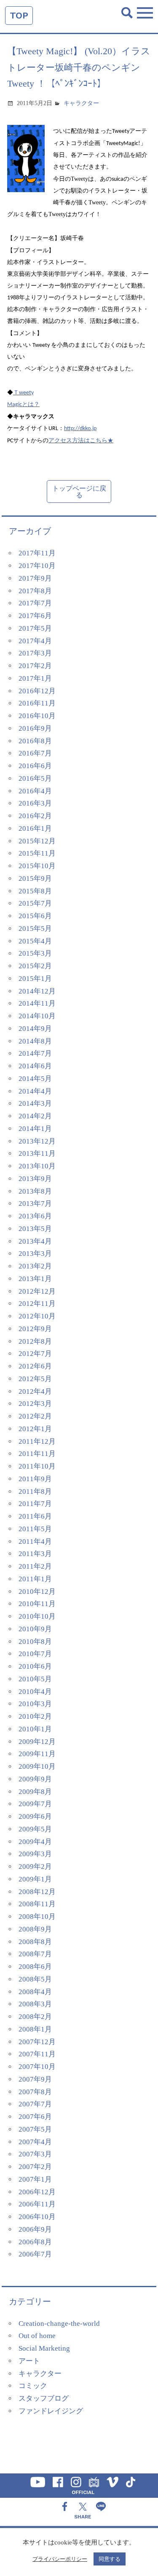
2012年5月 (35, 1379)
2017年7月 (35, 603)
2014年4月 (35, 1091)
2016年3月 (35, 803)
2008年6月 (35, 1967)
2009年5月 (35, 1829)
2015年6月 (35, 916)
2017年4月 (35, 641)
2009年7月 (35, 1804)
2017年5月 (35, 628)
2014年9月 (35, 1029)
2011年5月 (35, 1529)
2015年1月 (35, 979)
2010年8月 (35, 1642)
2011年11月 (37, 1454)
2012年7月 (35, 1354)
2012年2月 (35, 1416)
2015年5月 (35, 929)
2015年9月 (35, 878)
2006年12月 (37, 2192)
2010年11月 (37, 1604)
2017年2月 (35, 666)
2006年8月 (35, 2242)
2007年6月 (35, 2117)
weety (26, 393)
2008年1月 (35, 2029)
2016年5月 (35, 778)
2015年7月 (35, 903)
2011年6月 (35, 1516)
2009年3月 (35, 1854)
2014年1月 (35, 1129)
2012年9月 (35, 1329)
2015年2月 (35, 966)
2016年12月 (37, 691)
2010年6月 (35, 1666)
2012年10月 (37, 1316)
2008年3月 (35, 2004)
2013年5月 (35, 1229)
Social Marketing (44, 2348)
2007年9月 (35, 2079)
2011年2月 (35, 1566)
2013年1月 (35, 1279)
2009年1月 (35, 1879)
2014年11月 (37, 1003)
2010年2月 (35, 1716)
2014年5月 (35, 1079)
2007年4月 (35, 2142)
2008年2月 (35, 2017)
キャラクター (81, 103)
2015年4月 (35, 941)
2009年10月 (37, 1766)
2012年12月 (37, 1291)
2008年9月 (35, 1929)
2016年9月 (35, 728)
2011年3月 (35, 1554)
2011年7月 (35, 1504)
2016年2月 (35, 816)
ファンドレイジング (51, 2411)
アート (29, 2361)
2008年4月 (35, 1992)
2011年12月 (37, 1441)
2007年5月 (35, 2129)
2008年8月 (35, 1942)
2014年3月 (35, 1103)
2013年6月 (35, 1216)
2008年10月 (37, 1917)
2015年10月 (37, 866)
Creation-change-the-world (59, 2324)
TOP (19, 15)
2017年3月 (35, 653)
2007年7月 (35, 2104)
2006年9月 (35, 2229)
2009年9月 (35, 1779)
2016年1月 (35, 828)
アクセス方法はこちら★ (81, 440)
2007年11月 (37, 2054)
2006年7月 (35, 2254)
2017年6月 (35, 616)
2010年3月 (35, 1704)
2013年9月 (35, 1179)
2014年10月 (37, 1016)
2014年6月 (35, 1066)
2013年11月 (37, 1153)
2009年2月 (35, 1867)
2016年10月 (37, 716)
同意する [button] (110, 2559)
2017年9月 (35, 578)
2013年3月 (35, 1254)
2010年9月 (35, 1629)
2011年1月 (35, 1579)
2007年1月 (35, 2179)
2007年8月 (35, 2092)
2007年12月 (37, 2042)
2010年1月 (35, 1729)
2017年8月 (35, 591)
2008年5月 (35, 1979)
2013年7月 (35, 1203)
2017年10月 (37, 566)
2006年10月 (37, 2217)
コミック (33, 2386)
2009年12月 (37, 1742)
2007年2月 (35, 2167)
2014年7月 (35, 1053)
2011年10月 (37, 1466)
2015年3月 (35, 953)
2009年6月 (35, 1816)
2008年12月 (37, 1892)
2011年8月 (35, 1491)
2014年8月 (35, 1041)
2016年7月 (35, 753)
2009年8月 (35, 1792)
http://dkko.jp (80, 429)
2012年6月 (35, 1366)
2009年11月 (37, 1754)
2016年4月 (35, 791)
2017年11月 (37, 553)
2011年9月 (35, 1479)
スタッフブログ (44, 2398)
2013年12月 (37, 1141)
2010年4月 (35, 1692)
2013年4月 (35, 1241)
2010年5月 (35, 1679)
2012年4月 (35, 1391)
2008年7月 (35, 1954)
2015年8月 (35, 891)
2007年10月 (37, 2067)
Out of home (37, 2336)
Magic (15, 405)
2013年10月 (37, 1166)
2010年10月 (37, 1616)
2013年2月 (35, 1266)
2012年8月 (35, 1341)
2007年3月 (35, 2154)
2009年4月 (35, 1842)
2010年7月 (35, 1654)
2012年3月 (35, 1404)
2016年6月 (35, 766)
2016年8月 (35, 741)
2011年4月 (35, 1542)
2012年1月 (35, 1429)
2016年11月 (37, 703)
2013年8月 (35, 1191)
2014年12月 (37, 991)
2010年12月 (37, 1592)
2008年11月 (37, 1904)
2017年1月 (35, 678)
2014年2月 (35, 1116)
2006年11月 (37, 2204)
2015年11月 (37, 853)
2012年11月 (37, 1304)
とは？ (31, 404)
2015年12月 (37, 841)
